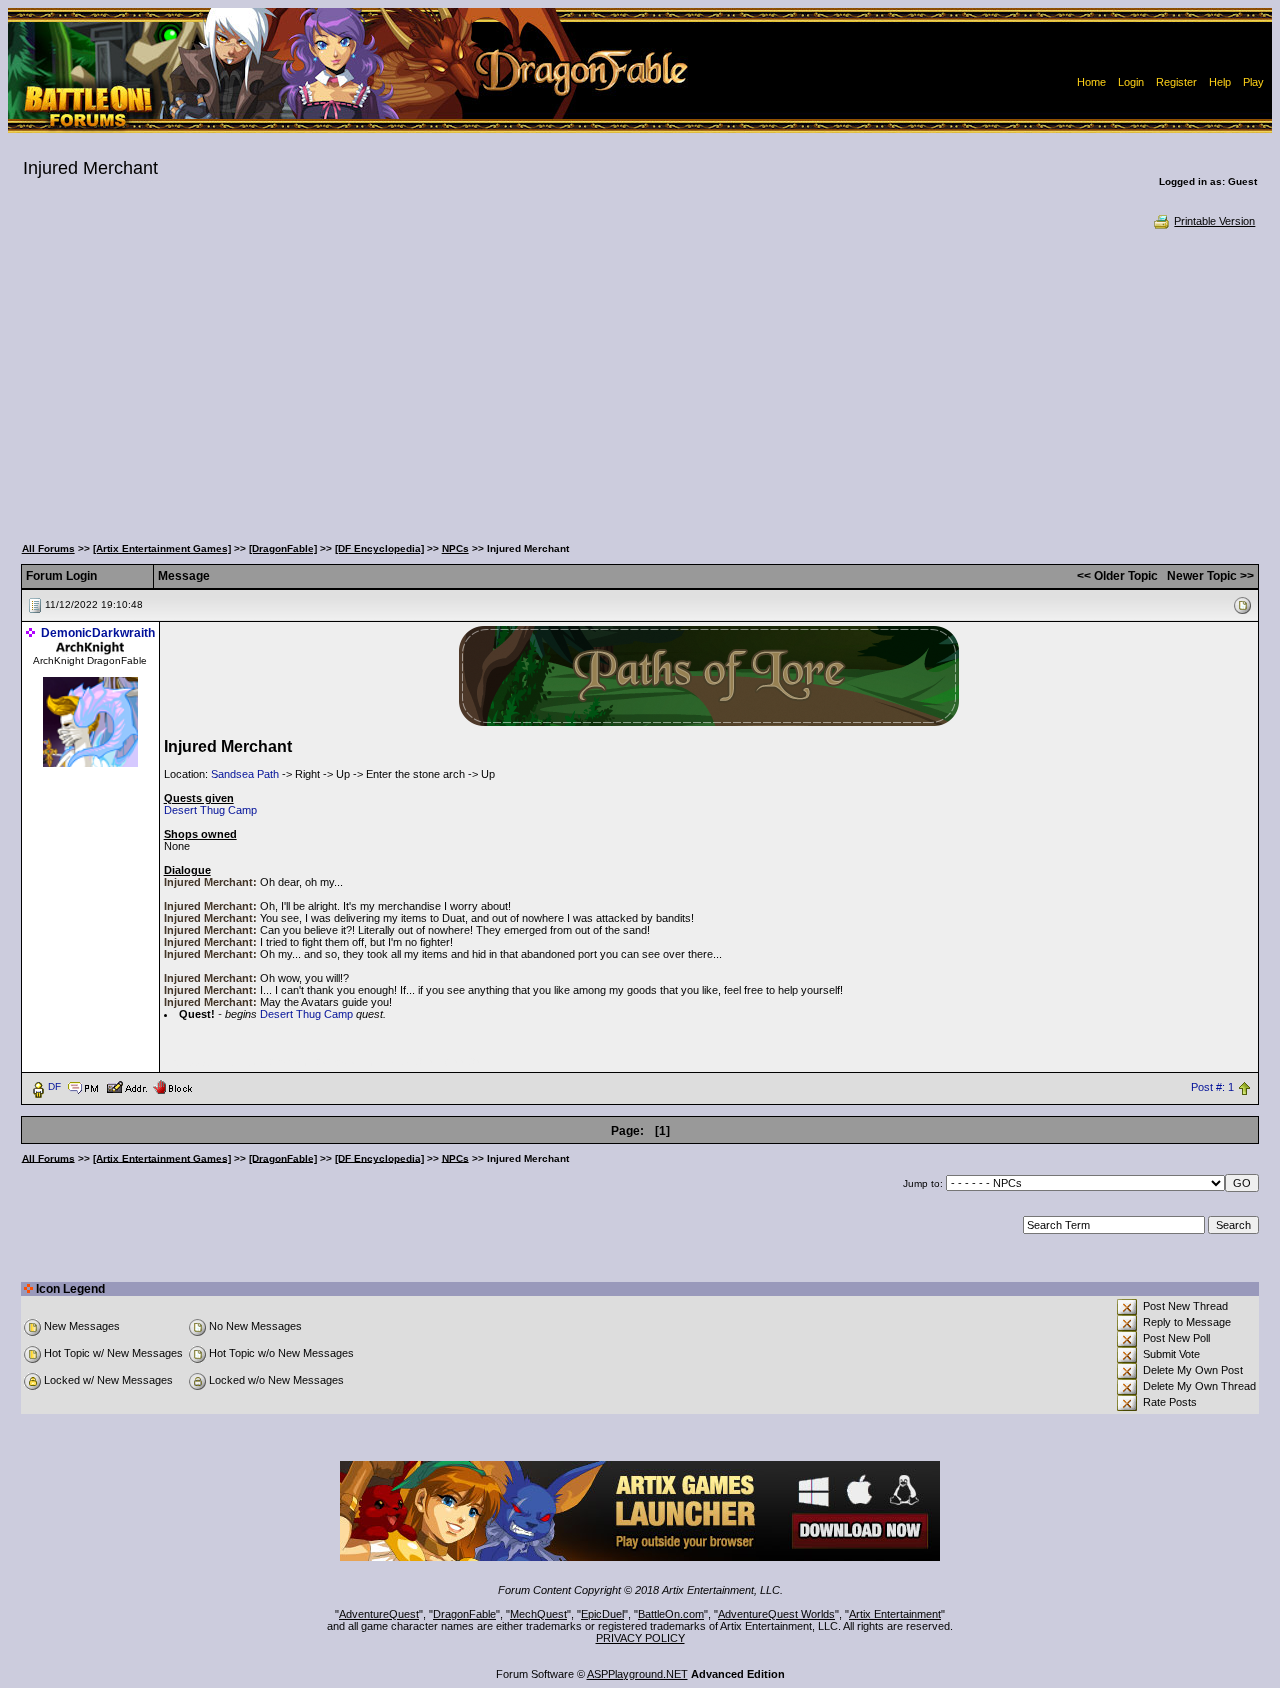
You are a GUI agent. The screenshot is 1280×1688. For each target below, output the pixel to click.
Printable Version (1214, 221)
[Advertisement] (640, 380)
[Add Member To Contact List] (126, 1086)
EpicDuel (602, 1614)
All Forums (48, 548)
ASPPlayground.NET (637, 1674)
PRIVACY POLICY (640, 1638)
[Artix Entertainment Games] (162, 548)
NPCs (455, 548)
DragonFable (464, 1614)
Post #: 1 (1212, 1087)
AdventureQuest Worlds (776, 1614)
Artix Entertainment (895, 1614)
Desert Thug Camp (210, 810)
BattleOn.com (671, 1614)
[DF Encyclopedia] (379, 548)
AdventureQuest (379, 1614)
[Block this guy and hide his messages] (172, 1086)
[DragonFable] (283, 548)
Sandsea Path (245, 774)
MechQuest (538, 1614)
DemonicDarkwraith (98, 633)
